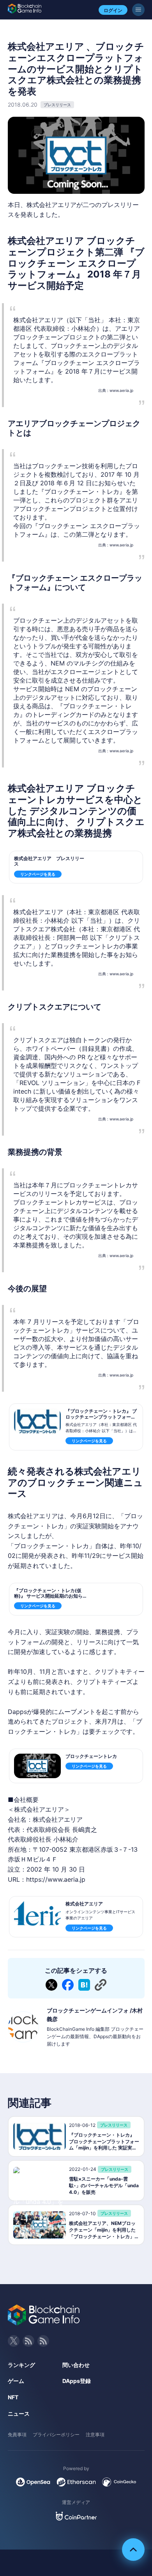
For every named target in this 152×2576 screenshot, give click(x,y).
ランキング (21, 2365)
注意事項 (95, 2435)
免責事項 (17, 2435)
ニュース (19, 2414)
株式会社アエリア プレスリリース (49, 861)
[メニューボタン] (138, 10)
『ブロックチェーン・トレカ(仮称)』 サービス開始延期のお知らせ (48, 1596)
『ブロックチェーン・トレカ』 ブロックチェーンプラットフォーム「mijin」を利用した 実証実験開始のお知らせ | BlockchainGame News (102, 1422)
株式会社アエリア (84, 1904)
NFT (13, 2397)
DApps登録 (77, 2381)
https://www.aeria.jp (56, 1879)
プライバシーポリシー (56, 2435)
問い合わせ (76, 2365)
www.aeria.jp (121, 390)
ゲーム (16, 2381)
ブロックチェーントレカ (91, 1756)
